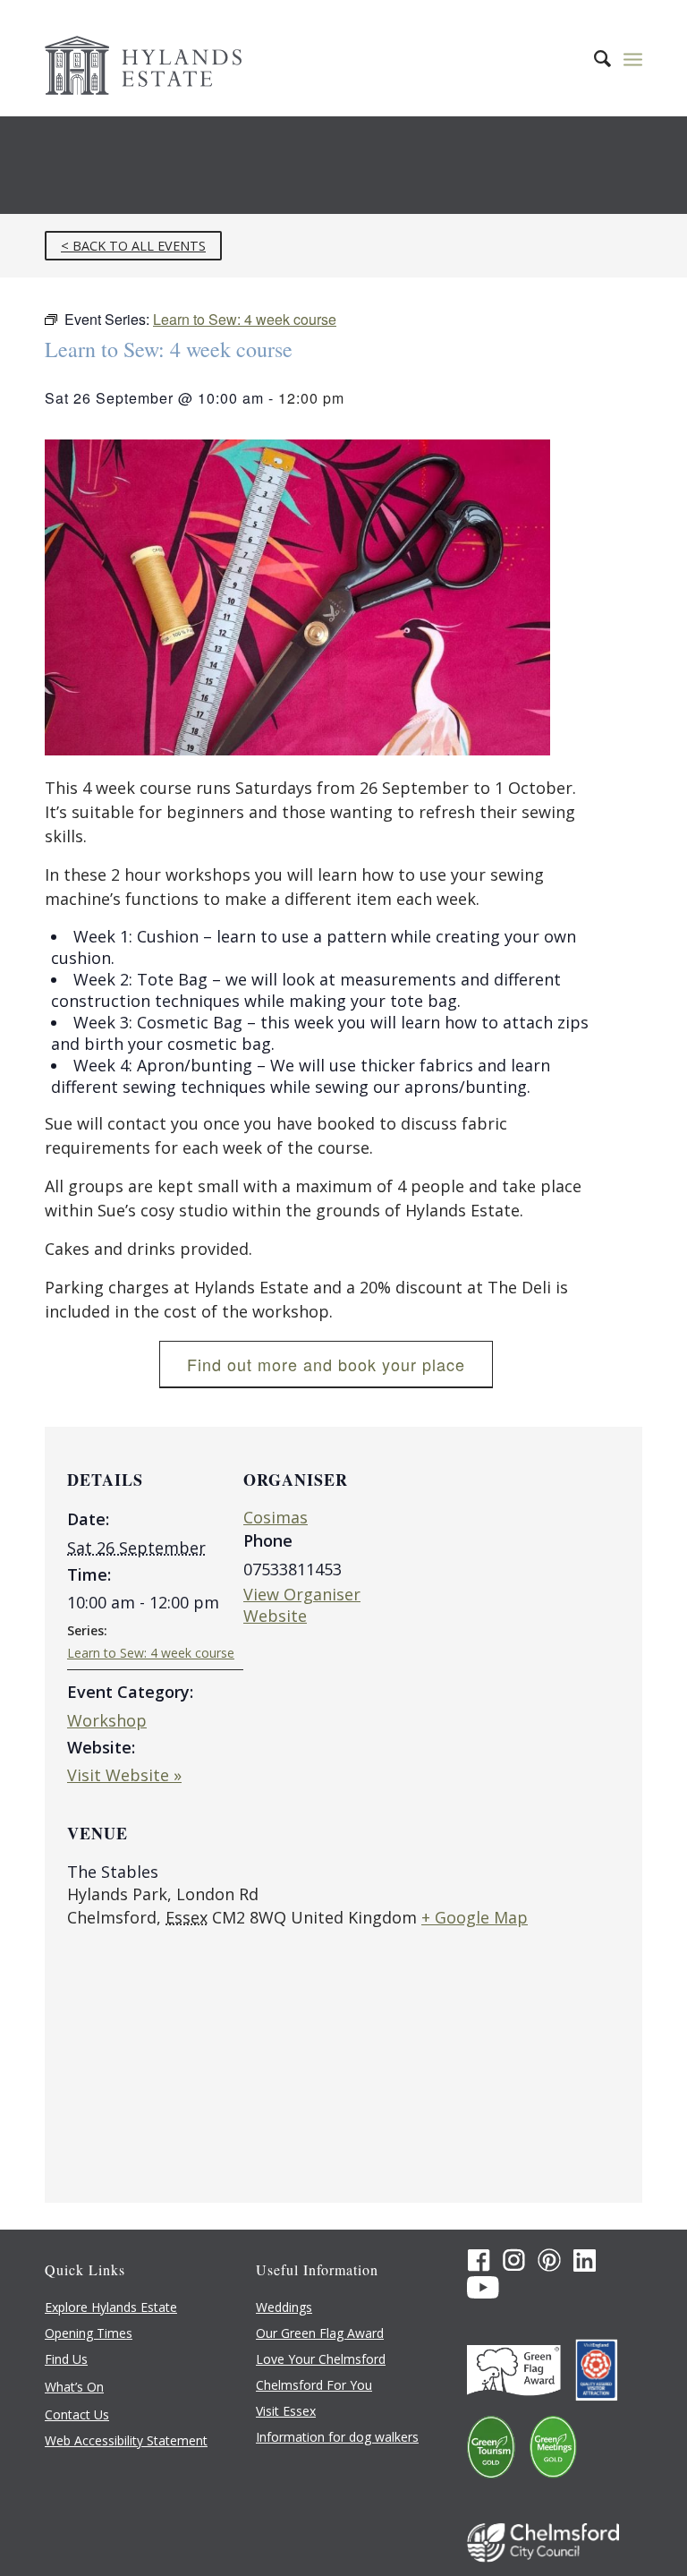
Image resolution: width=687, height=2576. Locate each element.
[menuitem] (594, 58)
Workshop (107, 1720)
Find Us (66, 2359)
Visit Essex (286, 2411)
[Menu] (633, 58)
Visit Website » (124, 1775)
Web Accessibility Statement (126, 2440)
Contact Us (77, 2414)
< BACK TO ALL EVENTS (133, 246)
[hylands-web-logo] (143, 58)
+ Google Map (475, 1917)
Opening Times (89, 2333)
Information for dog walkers (337, 2437)
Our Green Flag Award (320, 2333)
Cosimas (276, 1517)
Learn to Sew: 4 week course (151, 1653)
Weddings (284, 2307)
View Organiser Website (302, 1605)
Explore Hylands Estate (111, 2307)
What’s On (74, 2387)
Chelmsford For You (314, 2385)
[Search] (594, 58)
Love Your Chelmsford (321, 2359)
